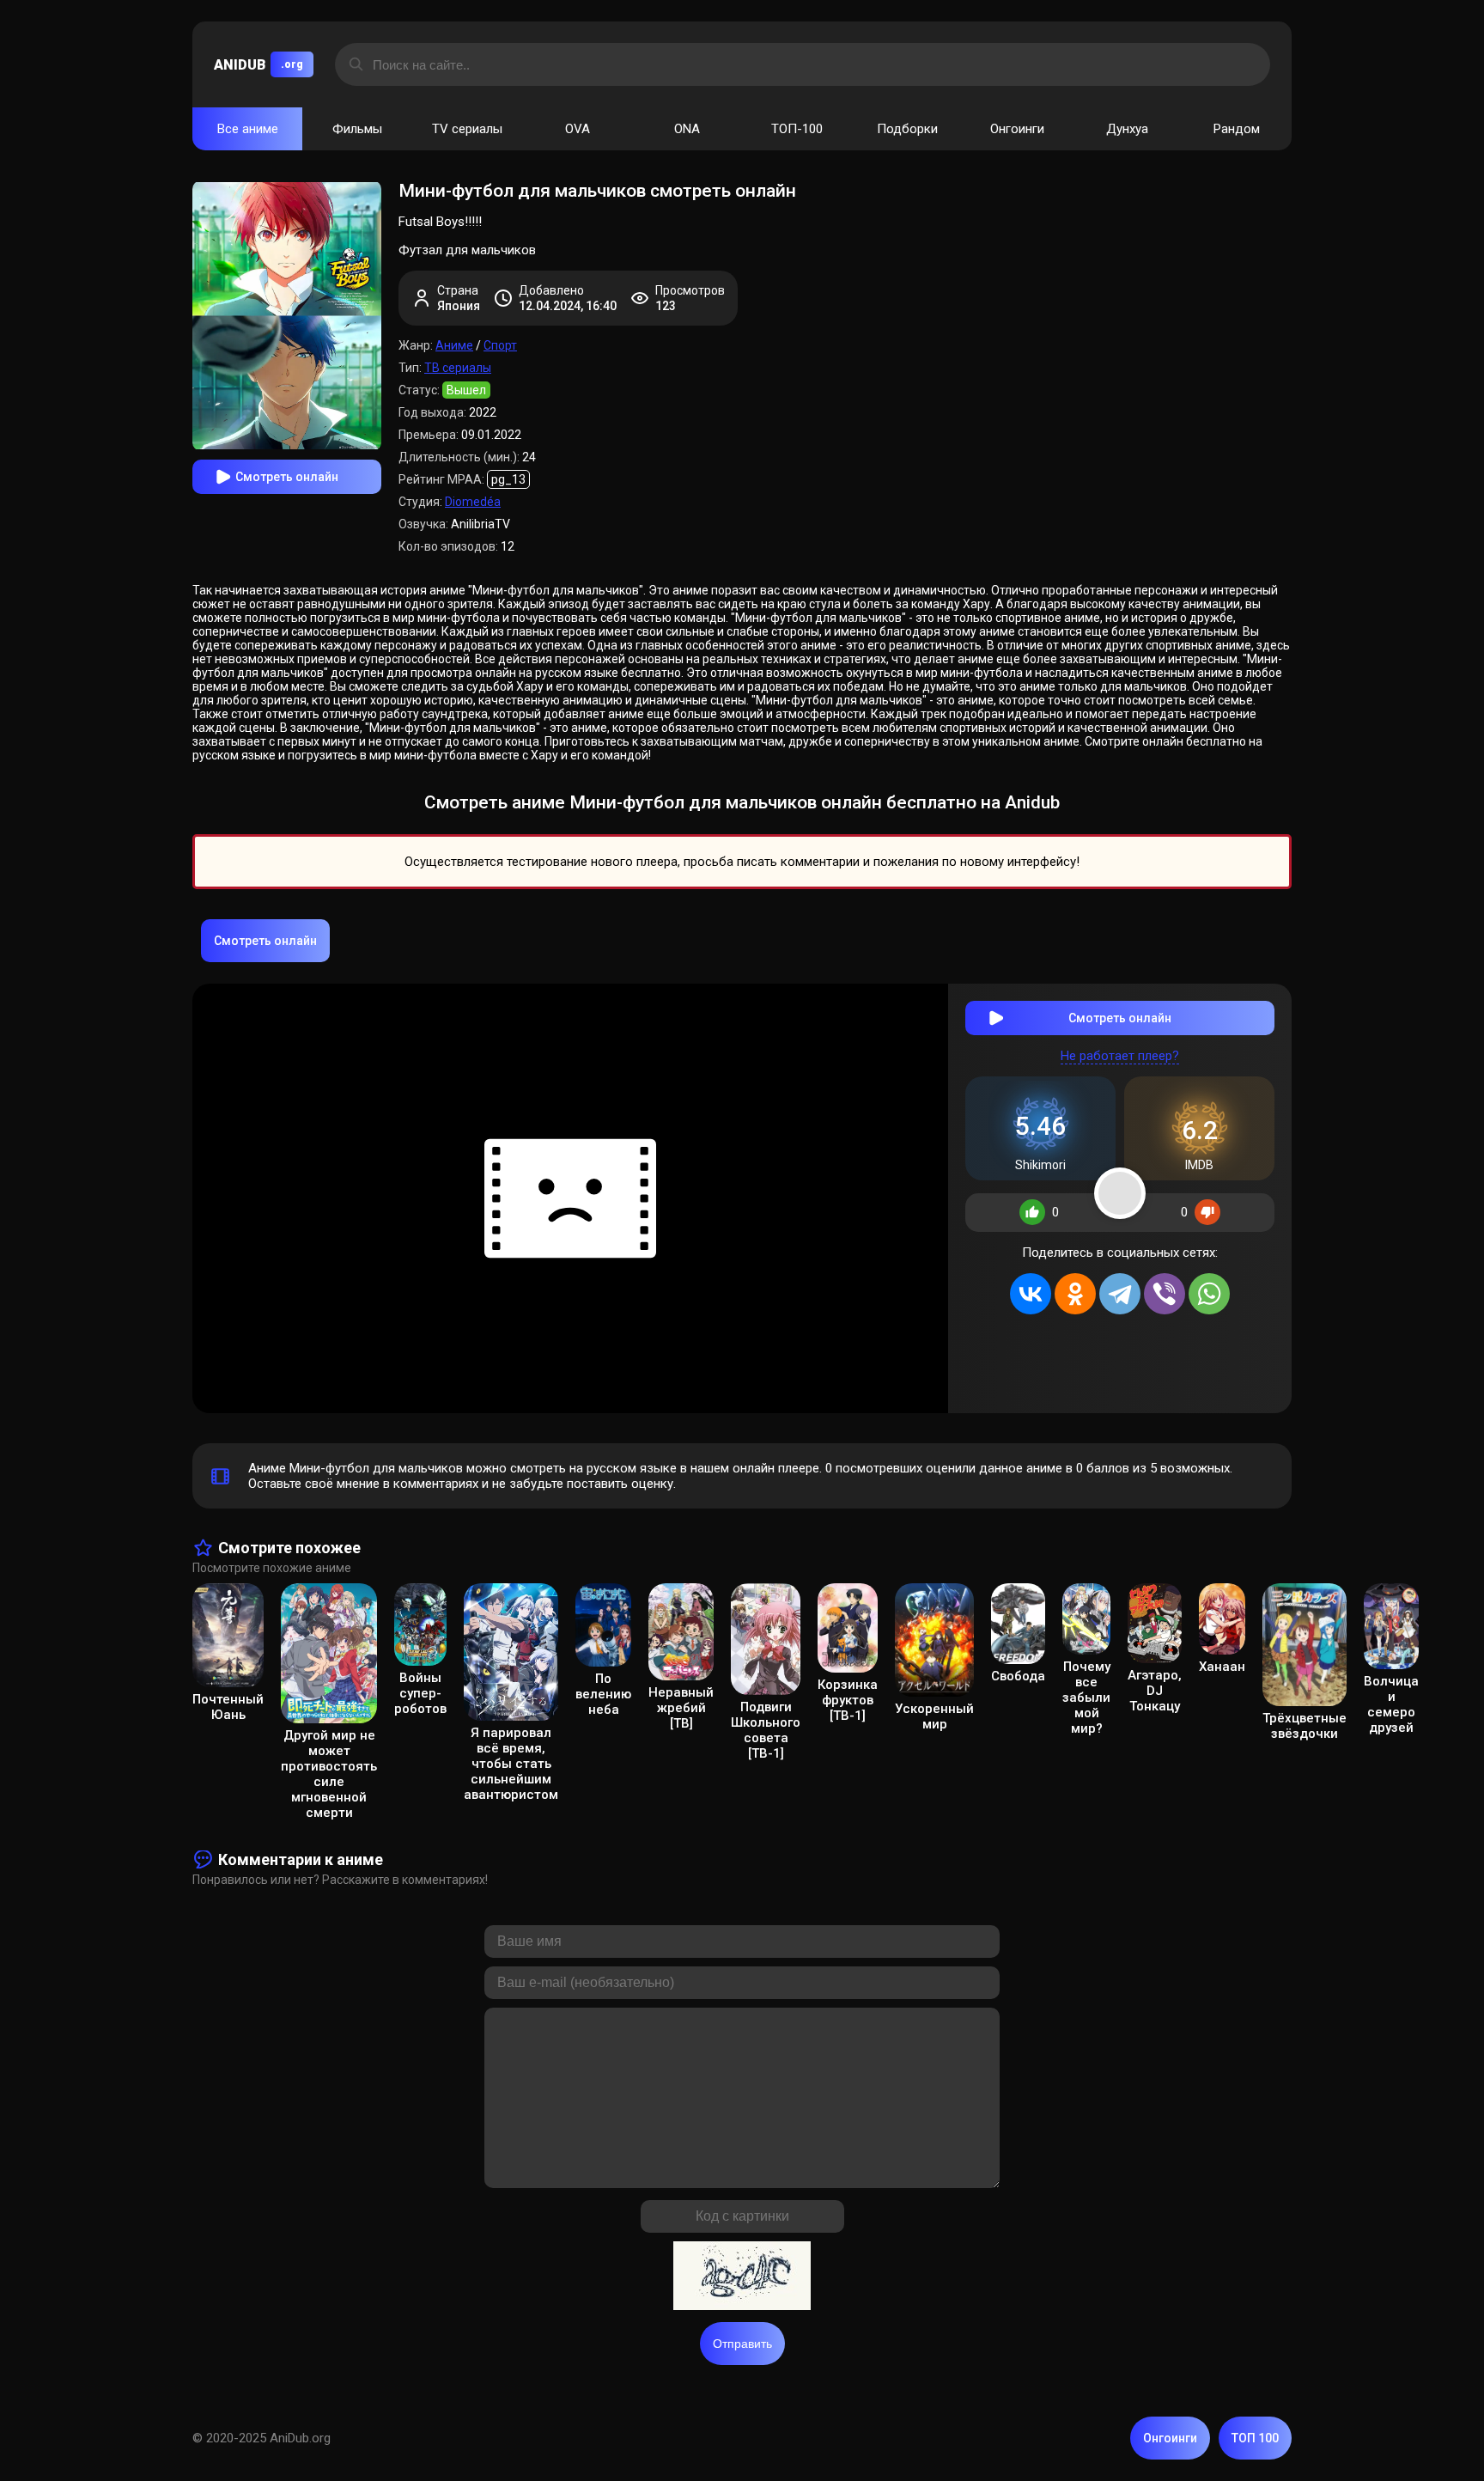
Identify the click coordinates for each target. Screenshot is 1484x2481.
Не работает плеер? (1120, 1056)
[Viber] (1165, 1294)
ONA (687, 129)
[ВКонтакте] (1031, 1294)
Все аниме (248, 129)
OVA (578, 129)
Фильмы (357, 129)
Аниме (454, 345)
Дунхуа (1127, 129)
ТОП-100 (797, 129)
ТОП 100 (1255, 2438)
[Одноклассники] (1075, 1294)
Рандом (1237, 129)
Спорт (500, 345)
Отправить (742, 2344)
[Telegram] (1120, 1294)
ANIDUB (258, 65)
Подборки (907, 129)
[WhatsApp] (1209, 1294)
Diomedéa (473, 502)
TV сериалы (467, 129)
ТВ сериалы (458, 368)
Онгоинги (1017, 129)
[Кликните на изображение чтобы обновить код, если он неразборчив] (742, 2277)
